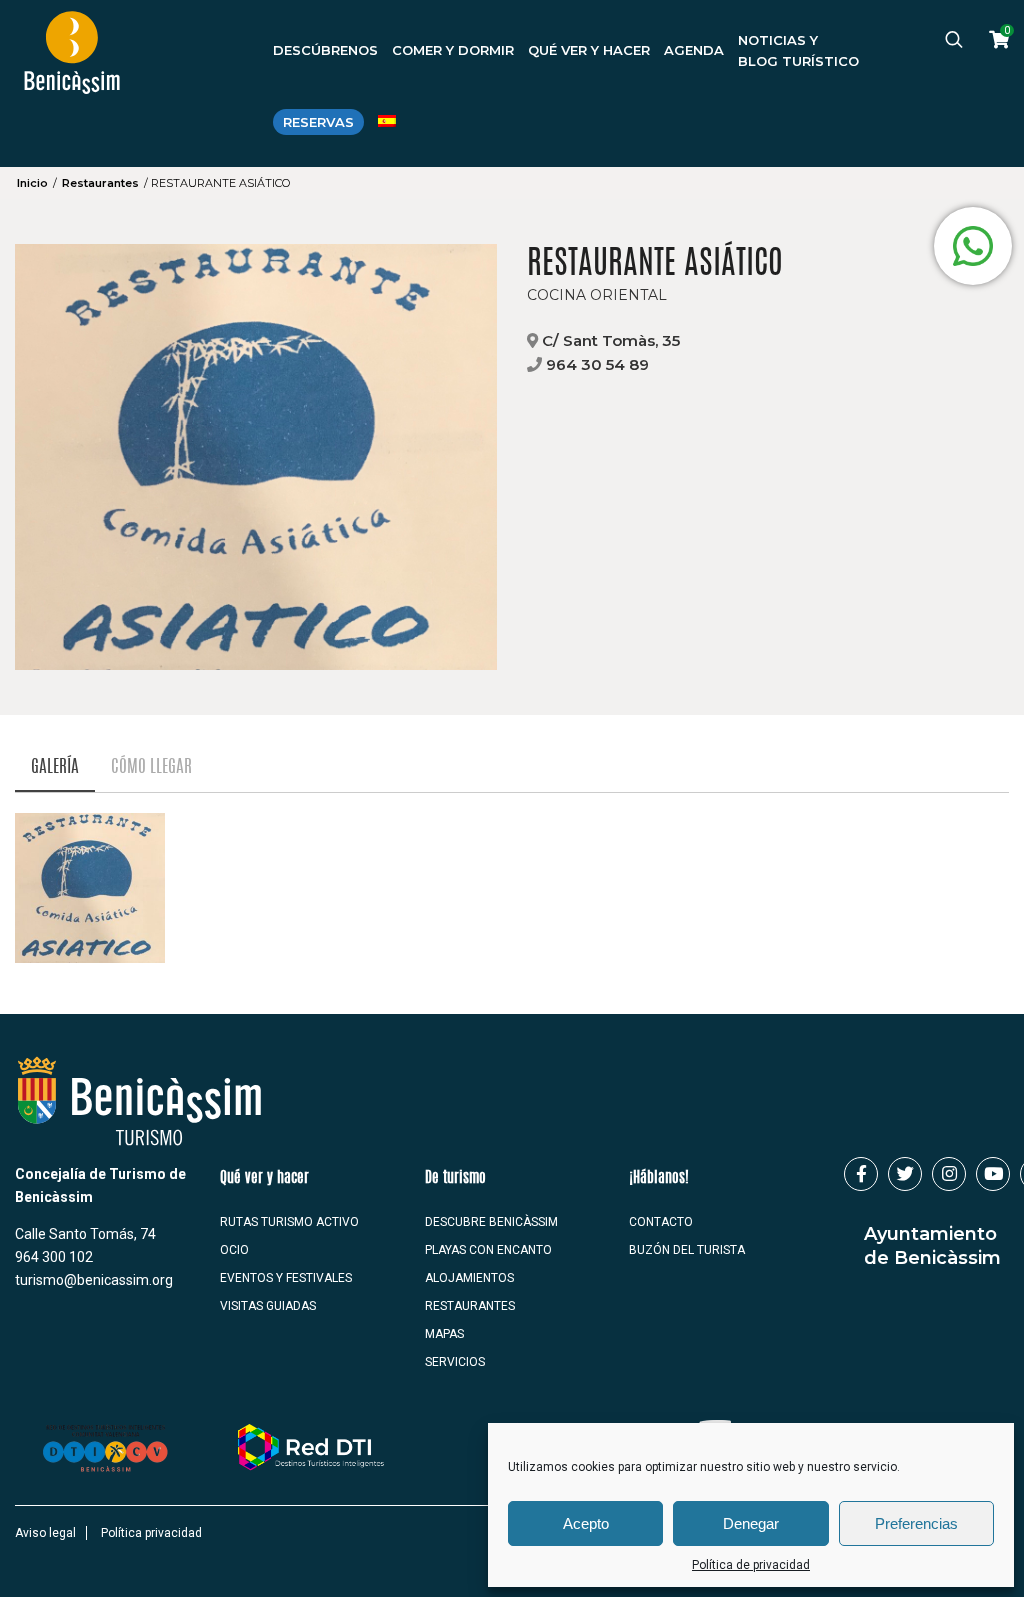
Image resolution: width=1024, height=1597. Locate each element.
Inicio (32, 183)
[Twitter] (905, 1174)
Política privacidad (151, 1533)
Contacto (661, 1222)
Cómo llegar (151, 767)
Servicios (455, 1362)
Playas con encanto (488, 1250)
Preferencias (916, 1523)
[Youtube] (993, 1174)
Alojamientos (469, 1278)
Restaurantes (100, 183)
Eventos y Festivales (286, 1278)
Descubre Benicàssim (491, 1222)
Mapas (444, 1334)
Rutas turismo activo (289, 1222)
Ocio (234, 1250)
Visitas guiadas (268, 1306)
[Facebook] (861, 1174)
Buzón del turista (687, 1250)
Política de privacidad (751, 1565)
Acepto (586, 1523)
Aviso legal (45, 1533)
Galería (55, 767)
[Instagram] (949, 1174)
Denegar (751, 1523)
